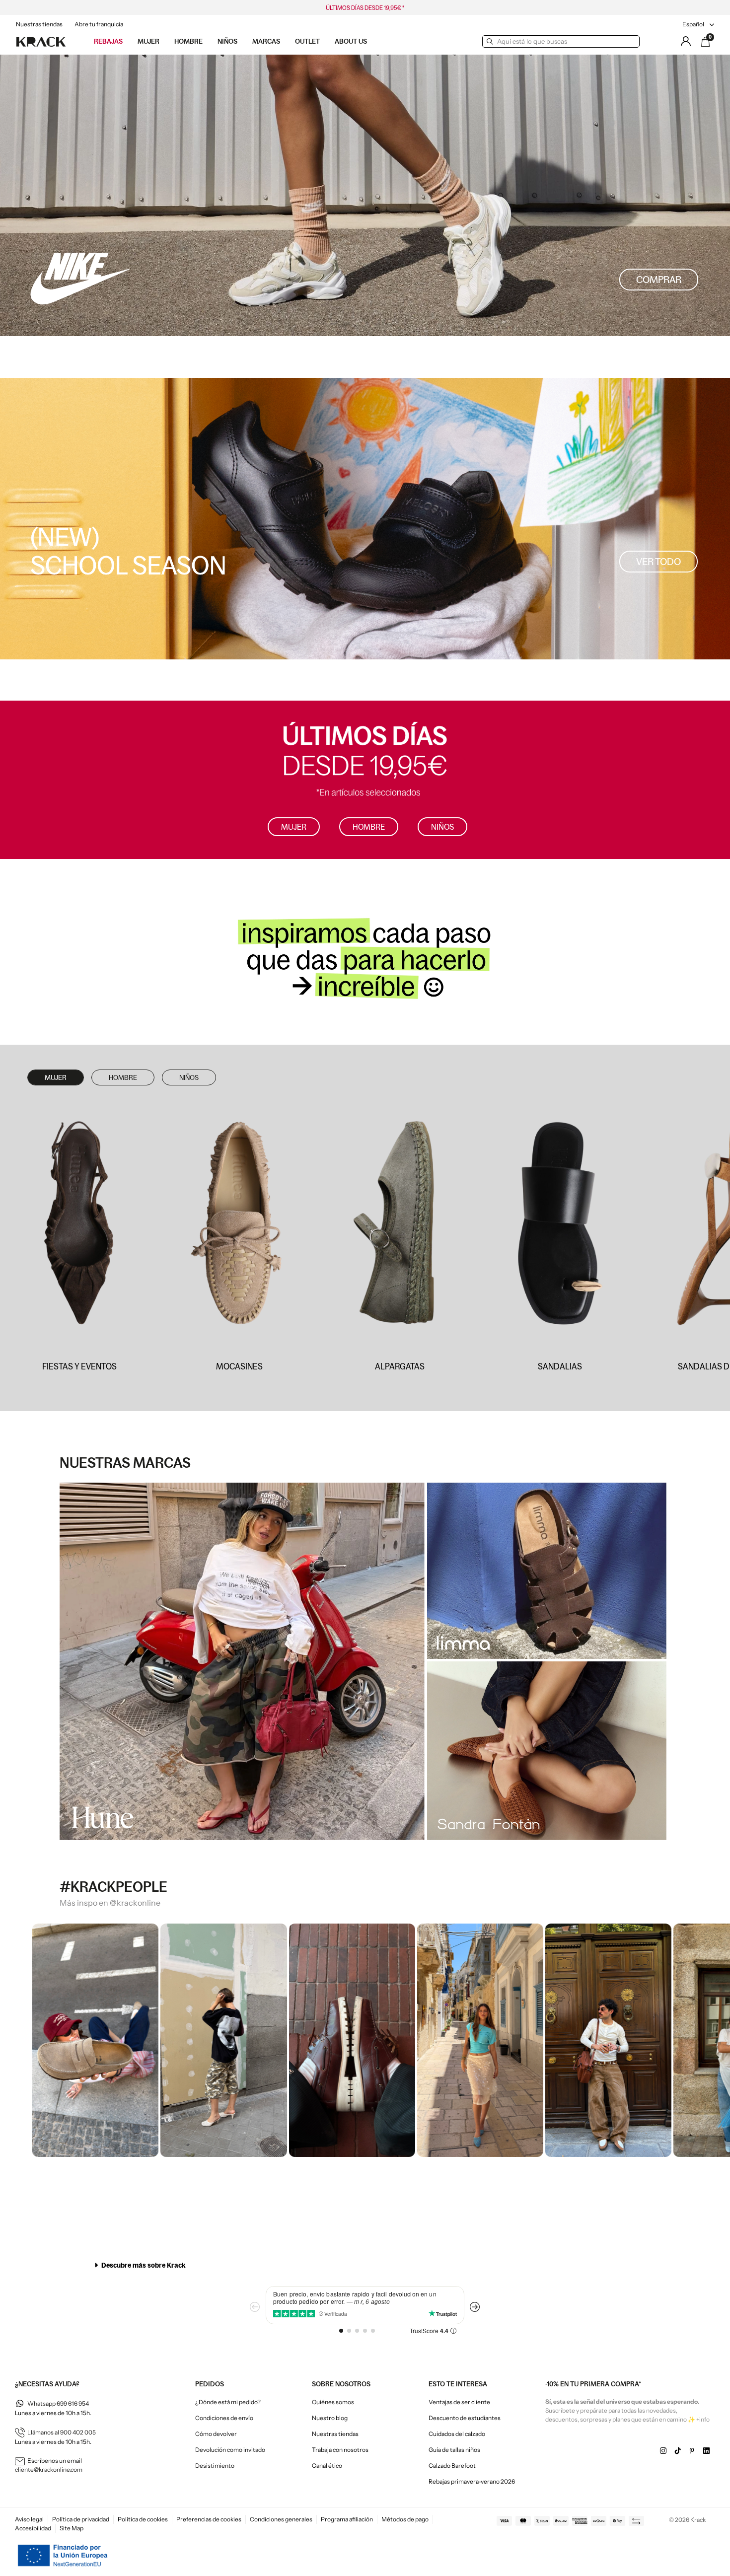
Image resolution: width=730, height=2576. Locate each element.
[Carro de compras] (706, 42)
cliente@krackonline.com (49, 2469)
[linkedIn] (706, 2451)
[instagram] (663, 2451)
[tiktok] (678, 2451)
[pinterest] (692, 2451)
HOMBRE (123, 1077)
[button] (659, 280)
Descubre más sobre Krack (143, 2265)
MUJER (56, 1077)
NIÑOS (189, 1077)
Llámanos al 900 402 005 (62, 2432)
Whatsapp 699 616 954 (58, 2403)
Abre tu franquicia (99, 24)
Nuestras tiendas (39, 24)
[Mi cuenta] (686, 41)
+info (703, 2419)
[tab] (365, 2265)
